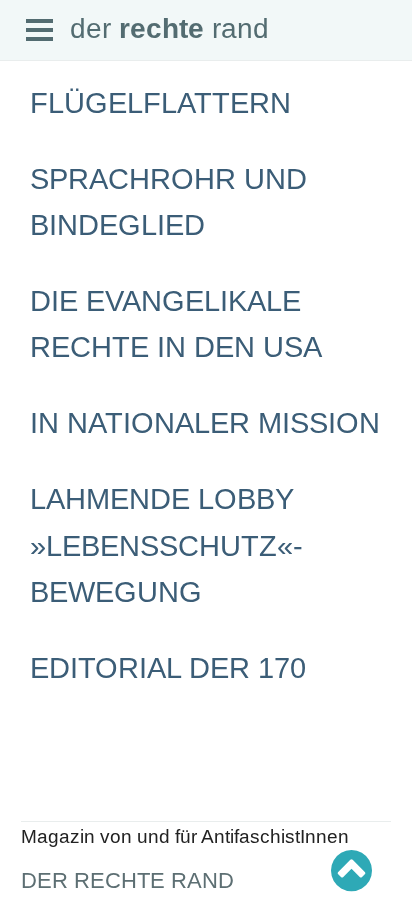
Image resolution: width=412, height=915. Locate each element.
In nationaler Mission (205, 423)
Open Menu (40, 31)
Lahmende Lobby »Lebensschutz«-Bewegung (166, 545)
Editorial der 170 (168, 668)
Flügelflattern (160, 103)
